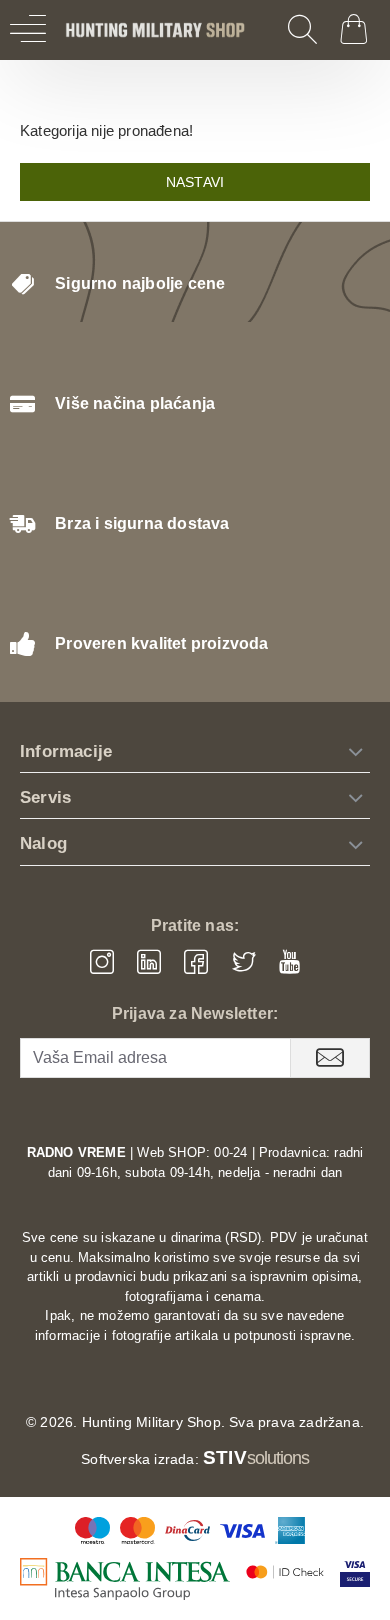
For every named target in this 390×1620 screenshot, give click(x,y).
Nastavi (195, 182)
